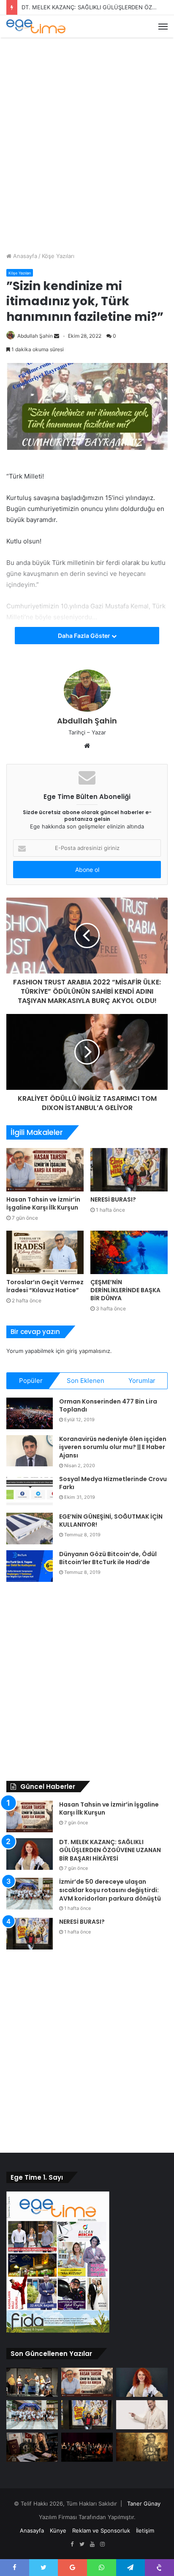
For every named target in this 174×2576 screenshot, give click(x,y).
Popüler (31, 1381)
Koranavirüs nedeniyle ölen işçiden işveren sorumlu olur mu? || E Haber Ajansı (113, 1447)
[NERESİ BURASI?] (129, 1170)
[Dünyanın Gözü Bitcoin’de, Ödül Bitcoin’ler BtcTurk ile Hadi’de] (30, 1566)
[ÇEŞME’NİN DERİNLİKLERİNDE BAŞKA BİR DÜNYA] (129, 1252)
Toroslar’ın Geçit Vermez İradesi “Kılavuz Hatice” (45, 1286)
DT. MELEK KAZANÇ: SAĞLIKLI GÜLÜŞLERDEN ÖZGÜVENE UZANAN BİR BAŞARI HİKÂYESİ (110, 1850)
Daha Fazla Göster (85, 636)
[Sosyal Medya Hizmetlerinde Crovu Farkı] (30, 1491)
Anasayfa (24, 256)
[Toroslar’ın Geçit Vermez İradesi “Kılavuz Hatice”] (45, 1252)
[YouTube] (92, 2544)
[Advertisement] (87, 133)
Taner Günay (144, 2503)
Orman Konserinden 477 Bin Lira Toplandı (108, 1406)
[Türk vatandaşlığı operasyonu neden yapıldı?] (32, 2447)
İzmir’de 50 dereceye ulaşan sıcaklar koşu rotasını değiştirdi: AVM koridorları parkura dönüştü (110, 1890)
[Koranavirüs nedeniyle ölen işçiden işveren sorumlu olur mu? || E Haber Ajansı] (30, 1451)
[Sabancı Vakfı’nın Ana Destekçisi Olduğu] (87, 2447)
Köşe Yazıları (58, 256)
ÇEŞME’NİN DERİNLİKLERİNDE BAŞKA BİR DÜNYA (125, 1290)
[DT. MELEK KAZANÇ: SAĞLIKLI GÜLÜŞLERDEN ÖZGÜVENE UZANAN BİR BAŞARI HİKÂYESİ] (30, 1854)
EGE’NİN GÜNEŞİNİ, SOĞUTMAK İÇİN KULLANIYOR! (111, 1521)
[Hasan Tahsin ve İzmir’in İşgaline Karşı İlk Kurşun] (45, 1170)
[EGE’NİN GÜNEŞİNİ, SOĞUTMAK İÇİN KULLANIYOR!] (30, 1529)
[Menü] (163, 27)
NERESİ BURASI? (113, 1199)
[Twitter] (82, 2544)
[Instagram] (102, 2544)
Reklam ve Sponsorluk (101, 2530)
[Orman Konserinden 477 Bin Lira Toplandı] (30, 1413)
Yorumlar (142, 1381)
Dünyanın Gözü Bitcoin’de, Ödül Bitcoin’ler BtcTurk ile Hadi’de (108, 1558)
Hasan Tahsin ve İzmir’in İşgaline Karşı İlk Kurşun (43, 1203)
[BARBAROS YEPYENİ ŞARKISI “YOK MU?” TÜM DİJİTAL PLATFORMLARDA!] (142, 2415)
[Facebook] (72, 2544)
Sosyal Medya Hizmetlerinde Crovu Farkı (113, 1483)
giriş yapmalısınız (88, 1351)
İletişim (145, 2530)
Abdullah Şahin (35, 336)
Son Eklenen (86, 1381)
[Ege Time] (36, 26)
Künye (58, 2530)
